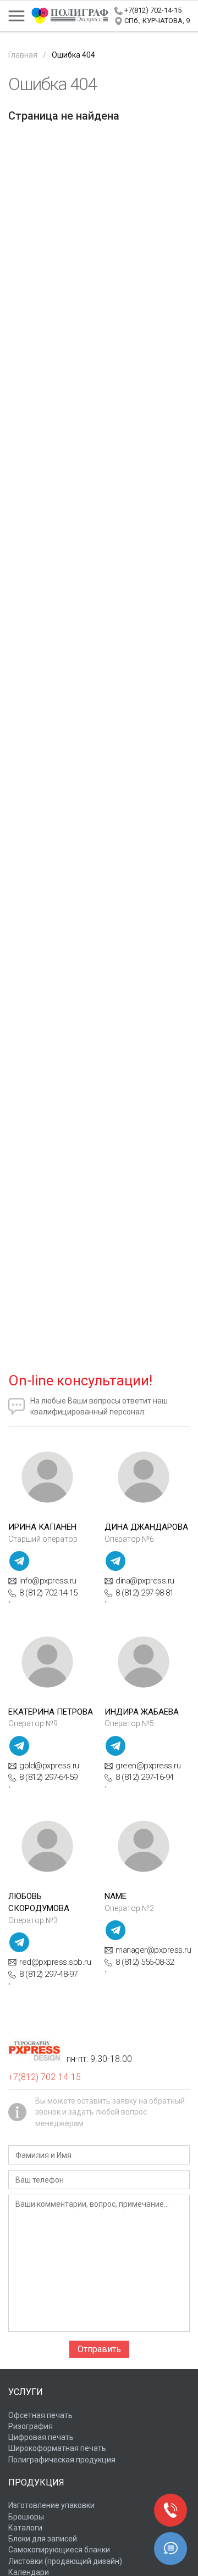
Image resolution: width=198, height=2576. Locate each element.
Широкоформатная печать (57, 2448)
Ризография (31, 2426)
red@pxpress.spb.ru (55, 1962)
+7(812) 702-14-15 (153, 10)
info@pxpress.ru (48, 1581)
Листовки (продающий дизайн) (65, 2561)
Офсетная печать (40, 2415)
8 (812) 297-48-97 (48, 1974)
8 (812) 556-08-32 (145, 1962)
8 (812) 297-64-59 (48, 1777)
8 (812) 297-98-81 (145, 1593)
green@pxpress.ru (148, 1766)
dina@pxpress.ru (145, 1581)
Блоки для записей (43, 2539)
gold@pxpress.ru (49, 1766)
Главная (23, 55)
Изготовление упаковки (51, 2505)
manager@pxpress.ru (153, 1950)
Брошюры (26, 2517)
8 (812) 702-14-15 (48, 1593)
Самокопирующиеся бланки (59, 2550)
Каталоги (25, 2528)
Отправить (99, 2349)
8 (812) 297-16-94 (145, 1777)
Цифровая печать (41, 2437)
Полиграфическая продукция (62, 2460)
